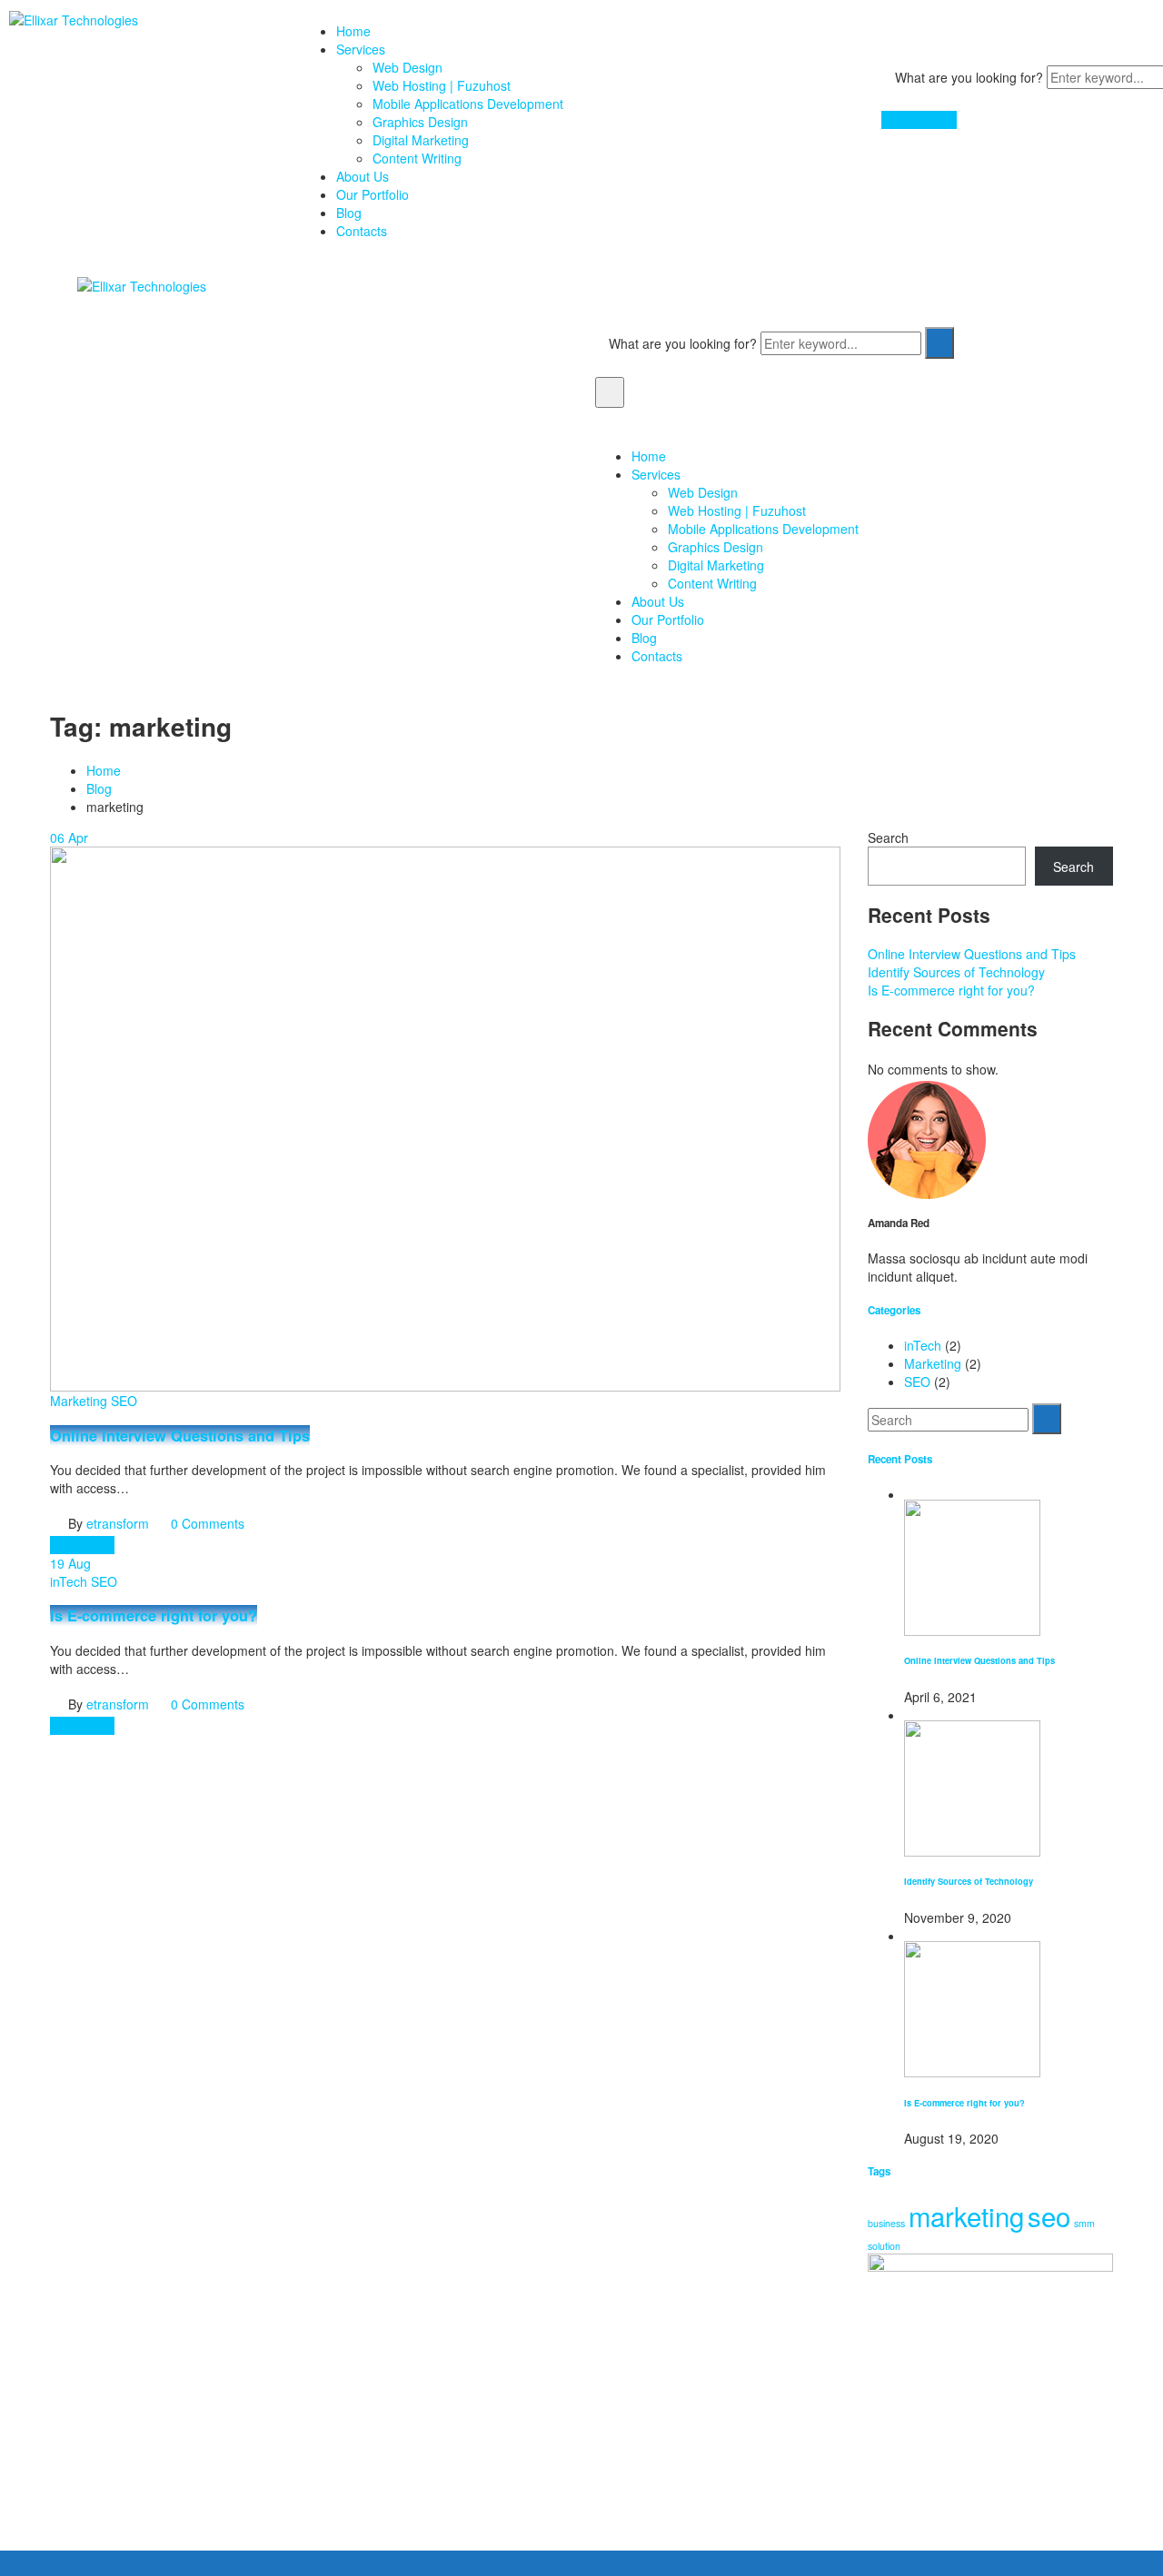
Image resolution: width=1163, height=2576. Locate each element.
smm (1084, 2223)
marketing (966, 2215)
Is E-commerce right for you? (154, 1615)
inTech (69, 1581)
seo (1049, 2215)
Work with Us (919, 120)
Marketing (79, 1401)
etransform (118, 1523)
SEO (124, 1401)
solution (884, 2246)
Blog (349, 213)
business (886, 2223)
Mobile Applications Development (468, 104)
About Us (363, 176)
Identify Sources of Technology (956, 972)
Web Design (408, 67)
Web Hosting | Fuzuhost (442, 85)
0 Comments (208, 1523)
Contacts (362, 231)
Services (361, 49)
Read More (82, 1545)
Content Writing (417, 158)
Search (888, 837)
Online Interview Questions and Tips (180, 1436)
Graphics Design (420, 122)
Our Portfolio (373, 194)
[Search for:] (948, 1420)
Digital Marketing (421, 140)
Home (353, 31)
